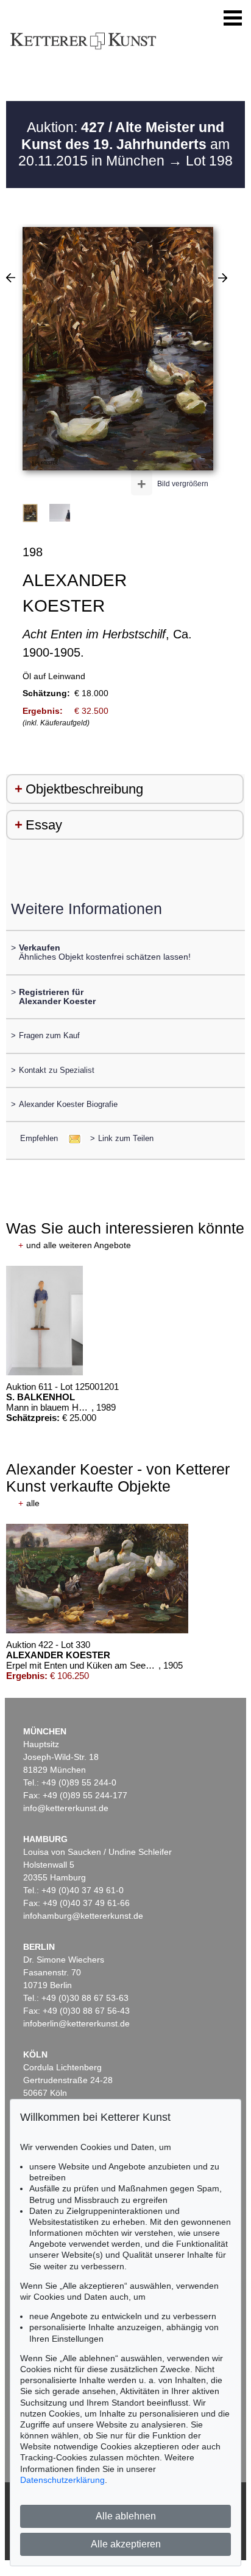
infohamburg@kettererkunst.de (83, 1916)
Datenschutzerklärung (62, 2480)
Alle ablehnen (126, 2516)
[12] (223, 277)
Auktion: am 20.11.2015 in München (124, 144)
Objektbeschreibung (84, 789)
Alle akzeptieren (126, 2544)
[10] (11, 277)
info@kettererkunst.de (66, 1808)
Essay (44, 825)
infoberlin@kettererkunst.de (76, 2023)
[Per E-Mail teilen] (71, 1138)
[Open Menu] (233, 18)
